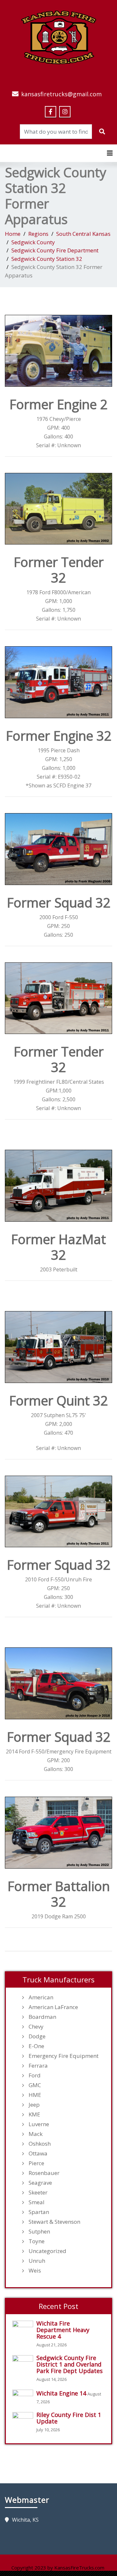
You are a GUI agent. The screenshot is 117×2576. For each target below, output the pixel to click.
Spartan (39, 2212)
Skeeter (38, 2193)
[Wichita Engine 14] (24, 2397)
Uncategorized (47, 2251)
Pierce (36, 2163)
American (41, 1997)
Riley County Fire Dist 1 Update (69, 2418)
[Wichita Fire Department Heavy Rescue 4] (24, 2328)
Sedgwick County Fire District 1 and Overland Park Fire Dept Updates (70, 2364)
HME (35, 2095)
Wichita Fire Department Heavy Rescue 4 (63, 2330)
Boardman (42, 2017)
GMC (35, 2085)
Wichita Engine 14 (61, 2393)
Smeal (37, 2202)
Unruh (37, 2261)
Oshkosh (40, 2144)
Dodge (37, 2036)
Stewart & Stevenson (54, 2222)
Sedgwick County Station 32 (47, 259)
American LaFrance (53, 2007)
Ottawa (38, 2153)
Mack (36, 2134)
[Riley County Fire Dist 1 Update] (24, 2419)
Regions (38, 234)
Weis (35, 2271)
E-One (36, 2046)
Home (13, 234)
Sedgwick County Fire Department (55, 250)
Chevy (36, 2027)
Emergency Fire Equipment (64, 2056)
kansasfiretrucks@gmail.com (61, 94)
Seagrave (40, 2183)
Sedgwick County (33, 242)
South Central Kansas (83, 234)
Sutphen (39, 2232)
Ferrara (38, 2066)
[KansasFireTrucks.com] (59, 36)
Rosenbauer (44, 2173)
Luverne (39, 2124)
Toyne (37, 2241)
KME (34, 2114)
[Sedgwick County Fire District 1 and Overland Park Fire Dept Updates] (24, 2362)
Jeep (34, 2105)
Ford (35, 2075)
